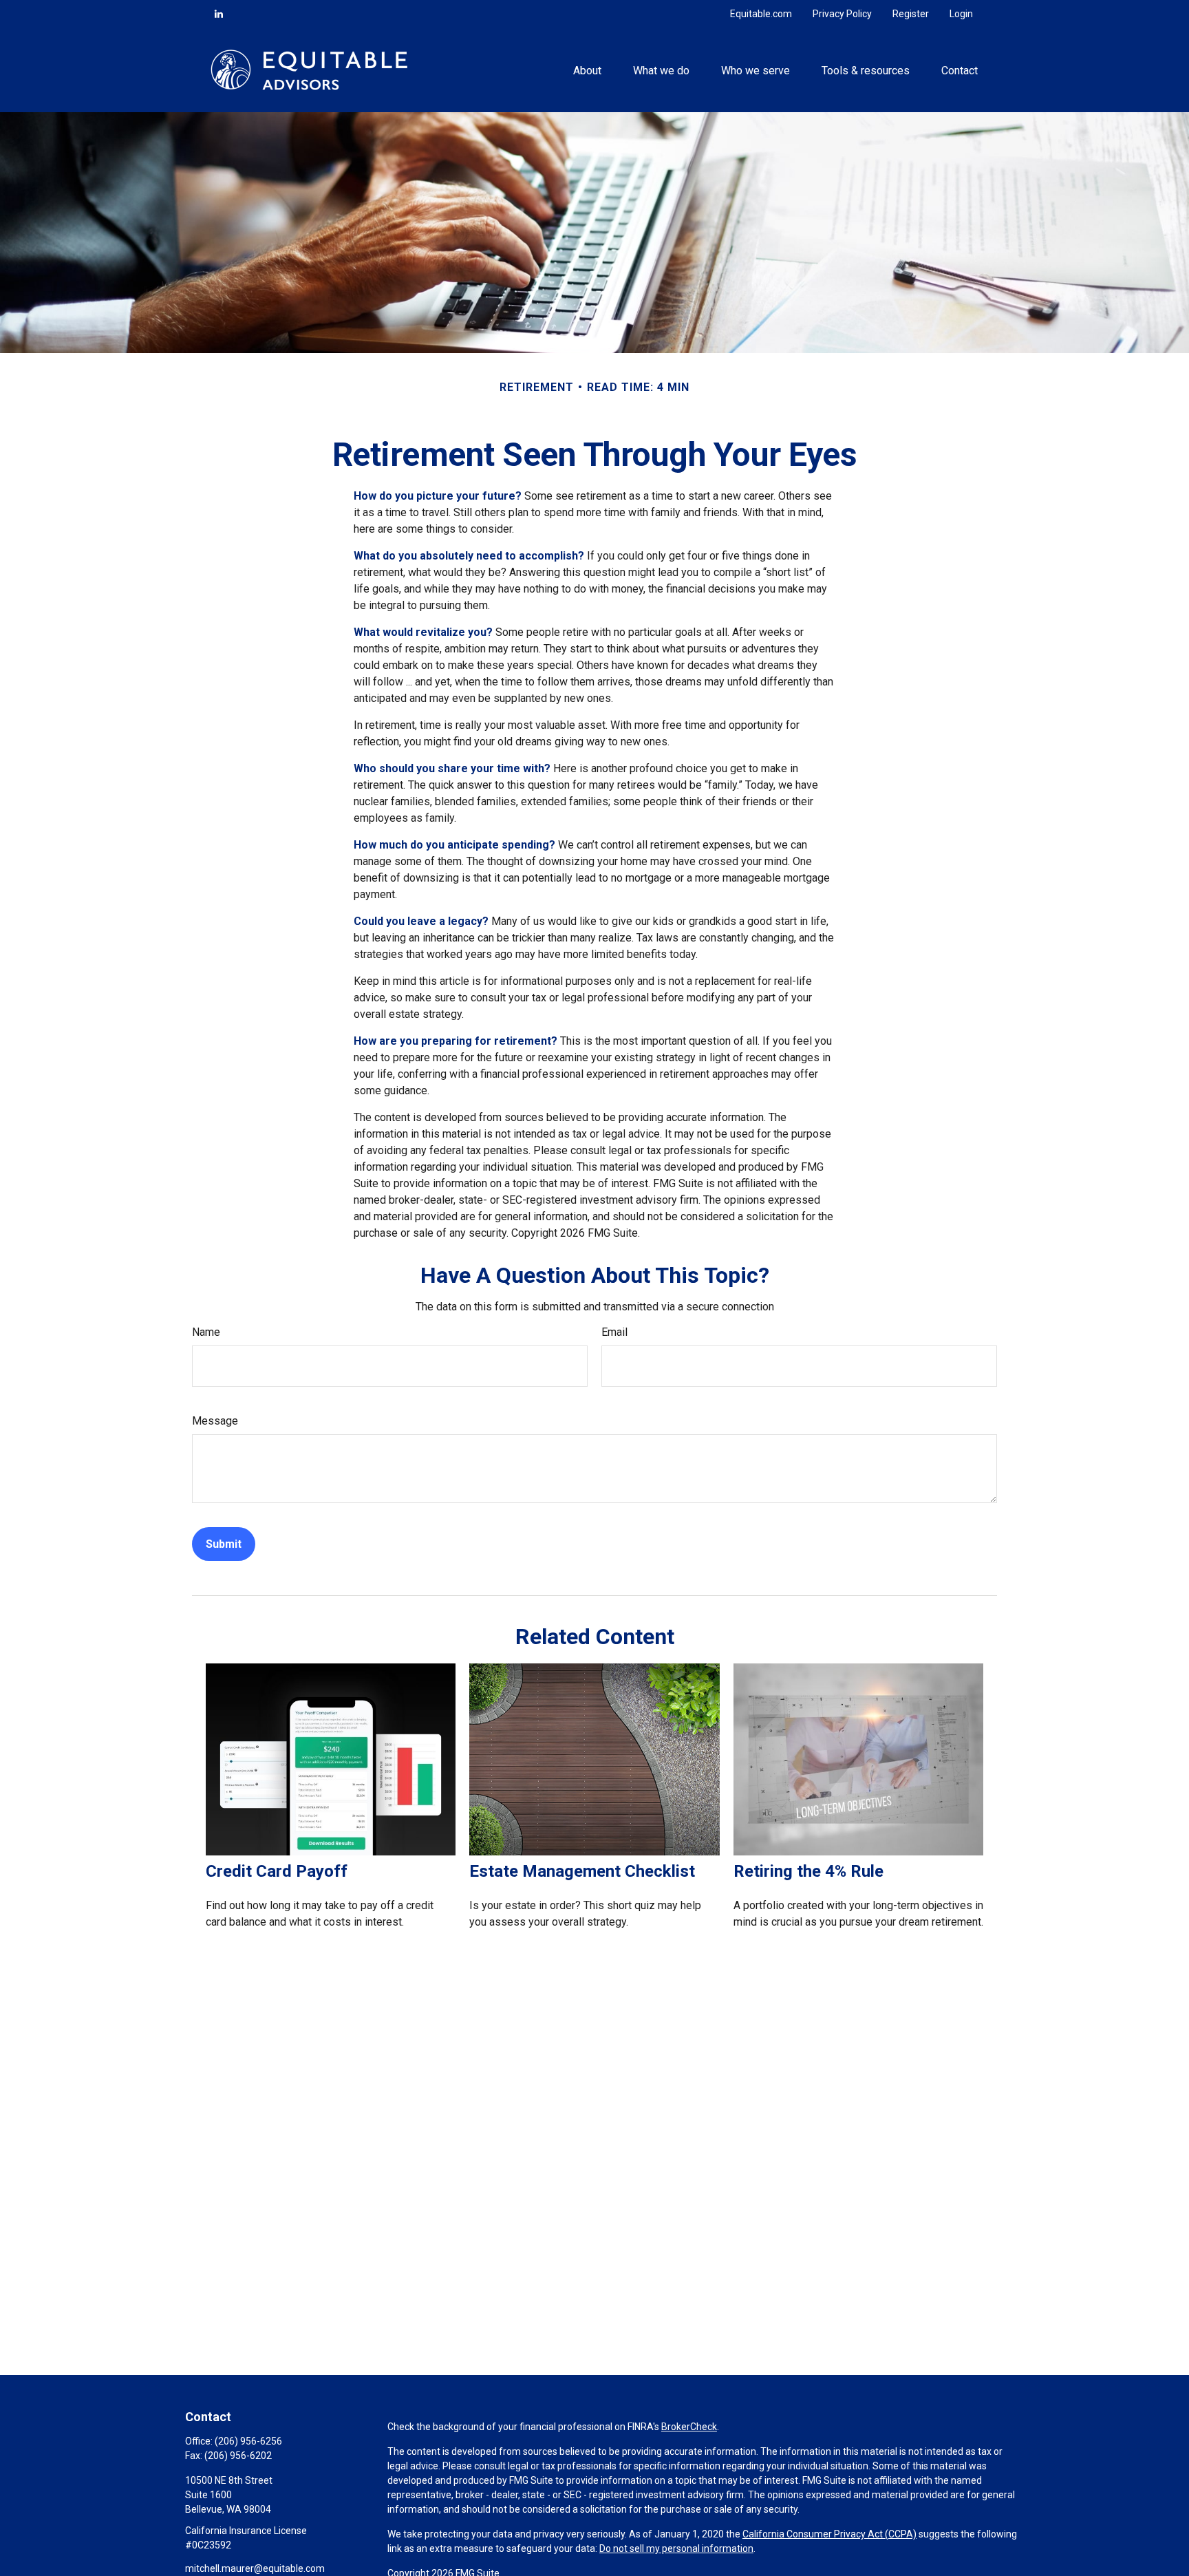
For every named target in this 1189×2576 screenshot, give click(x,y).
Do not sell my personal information (676, 2548)
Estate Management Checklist (582, 1871)
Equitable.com (761, 14)
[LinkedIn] (219, 14)
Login (961, 14)
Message (215, 1421)
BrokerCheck (689, 2427)
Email (614, 1332)
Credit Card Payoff (277, 1871)
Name (206, 1332)
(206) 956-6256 (248, 2441)
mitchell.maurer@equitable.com (255, 2568)
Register (911, 14)
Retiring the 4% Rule (808, 1871)
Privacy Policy (842, 14)
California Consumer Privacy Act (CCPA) (829, 2534)
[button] (587, 70)
